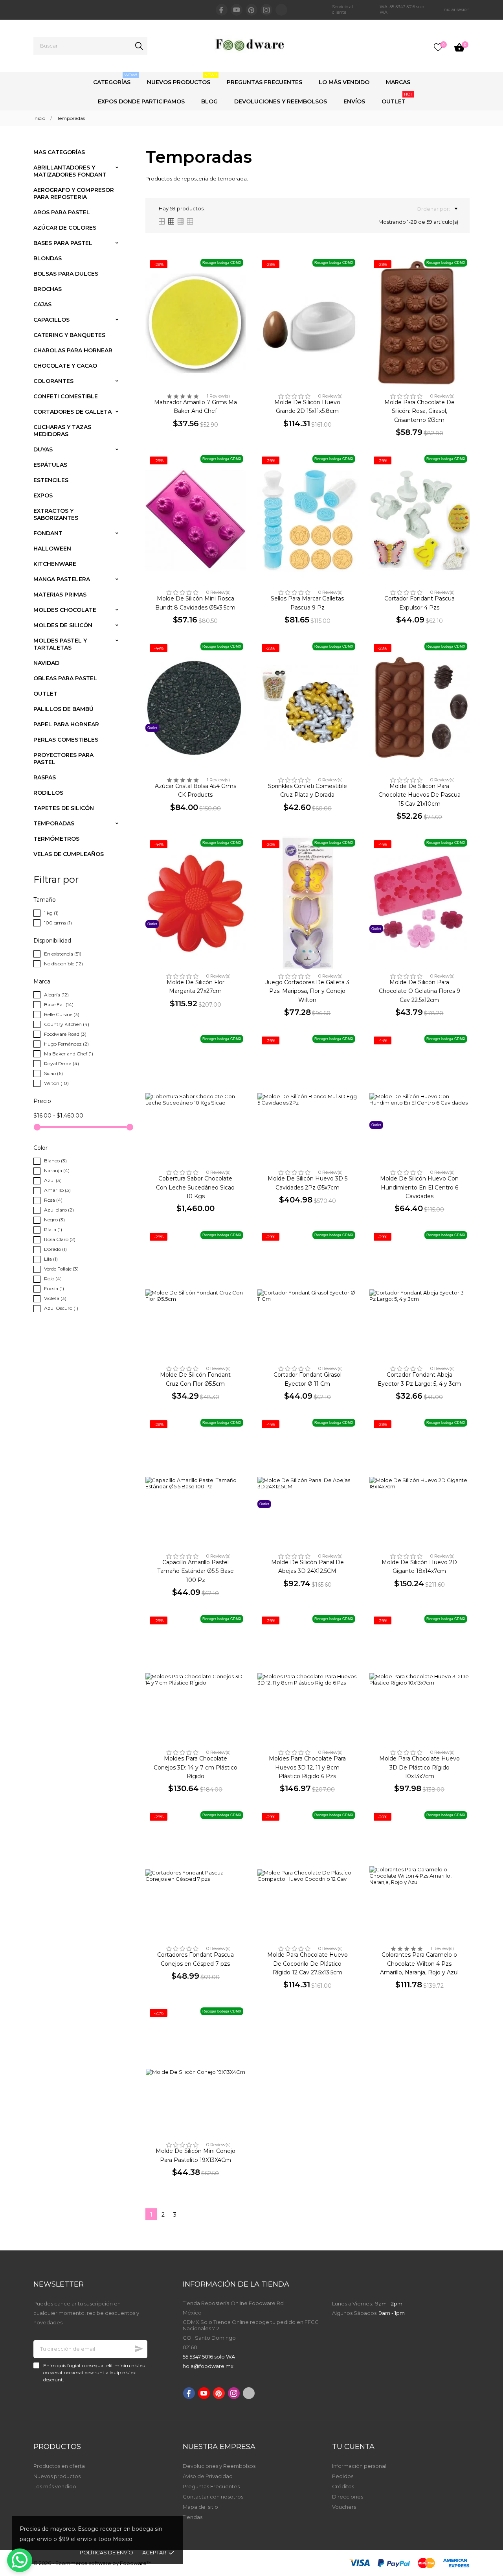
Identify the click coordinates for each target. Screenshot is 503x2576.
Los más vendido (55, 2486)
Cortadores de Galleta (73, 412)
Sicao (53, 1073)
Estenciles (51, 480)
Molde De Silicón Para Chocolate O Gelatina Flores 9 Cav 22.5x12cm (419, 991)
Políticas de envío (106, 2552)
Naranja (57, 1170)
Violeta (55, 1298)
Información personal (359, 2466)
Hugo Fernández (66, 1044)
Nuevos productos (57, 2476)
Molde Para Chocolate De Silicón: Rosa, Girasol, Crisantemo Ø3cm (419, 411)
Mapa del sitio (200, 2507)
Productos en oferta (59, 2466)
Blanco (55, 1161)
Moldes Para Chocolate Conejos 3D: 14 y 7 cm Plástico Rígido (196, 1767)
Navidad (46, 663)
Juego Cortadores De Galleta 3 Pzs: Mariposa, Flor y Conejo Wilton (307, 991)
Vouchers (344, 2507)
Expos (43, 495)
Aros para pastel (62, 212)
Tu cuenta (353, 2447)
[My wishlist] (438, 47)
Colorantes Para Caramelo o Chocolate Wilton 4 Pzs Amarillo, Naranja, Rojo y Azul (419, 1964)
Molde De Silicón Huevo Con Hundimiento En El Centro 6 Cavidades (419, 1187)
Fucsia (54, 1288)
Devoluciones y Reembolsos (281, 101)
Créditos (343, 2486)
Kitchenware (55, 564)
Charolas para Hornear (73, 350)
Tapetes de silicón (64, 808)
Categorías (115, 79)
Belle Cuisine (62, 1014)
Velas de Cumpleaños (69, 854)
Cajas (42, 304)
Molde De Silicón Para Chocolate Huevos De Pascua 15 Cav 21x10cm (419, 795)
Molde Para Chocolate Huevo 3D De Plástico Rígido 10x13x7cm (419, 1767)
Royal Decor (61, 1063)
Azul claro (59, 1210)
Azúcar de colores (65, 228)
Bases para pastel (63, 243)
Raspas (45, 777)
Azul (53, 1180)
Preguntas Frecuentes (264, 82)
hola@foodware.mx (208, 2366)
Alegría (56, 995)
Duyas (43, 449)
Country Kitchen (67, 1024)
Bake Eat (59, 1004)
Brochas (48, 289)
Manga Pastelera (62, 579)
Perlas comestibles (66, 740)
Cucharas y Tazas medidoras (62, 431)
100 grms (58, 923)
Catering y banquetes (69, 335)
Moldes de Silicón (63, 625)
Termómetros (56, 839)
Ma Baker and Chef (69, 1054)
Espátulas (50, 465)
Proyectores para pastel (63, 759)
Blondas (48, 258)
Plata (53, 1229)
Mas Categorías (59, 152)
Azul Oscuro (61, 1308)
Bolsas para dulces (66, 274)
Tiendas (193, 2517)
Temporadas (54, 823)
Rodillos (48, 793)
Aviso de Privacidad (208, 2476)
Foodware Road (65, 1034)
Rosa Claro (60, 1239)
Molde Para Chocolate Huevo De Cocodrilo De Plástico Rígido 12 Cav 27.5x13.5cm (307, 1964)
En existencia (63, 954)
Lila (51, 1259)
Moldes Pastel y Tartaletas (60, 644)
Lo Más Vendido (344, 82)
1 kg (51, 913)
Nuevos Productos (182, 79)
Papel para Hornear (66, 724)
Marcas (398, 82)
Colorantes (53, 381)
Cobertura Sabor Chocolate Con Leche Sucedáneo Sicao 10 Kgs (195, 1187)
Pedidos (343, 2476)
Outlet (397, 98)
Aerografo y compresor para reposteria (74, 193)
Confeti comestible (66, 396)
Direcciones (348, 2497)
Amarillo (57, 1190)
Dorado (55, 1249)
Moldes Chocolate (65, 610)
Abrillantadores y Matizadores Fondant (70, 171)
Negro (54, 1220)
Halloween (52, 549)
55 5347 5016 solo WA (209, 2357)
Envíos (354, 101)
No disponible (63, 964)
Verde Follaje (61, 1269)
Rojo (53, 1279)
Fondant (48, 533)
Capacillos (51, 320)
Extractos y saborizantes (56, 514)
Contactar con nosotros (213, 2497)
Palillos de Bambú (63, 709)
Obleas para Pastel (65, 678)
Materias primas (60, 595)
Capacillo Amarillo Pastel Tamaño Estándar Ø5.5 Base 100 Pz (196, 1571)
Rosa (53, 1200)
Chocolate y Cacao (65, 366)
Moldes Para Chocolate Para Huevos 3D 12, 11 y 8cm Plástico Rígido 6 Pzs (307, 1767)
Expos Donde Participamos (141, 101)
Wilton (56, 1083)
